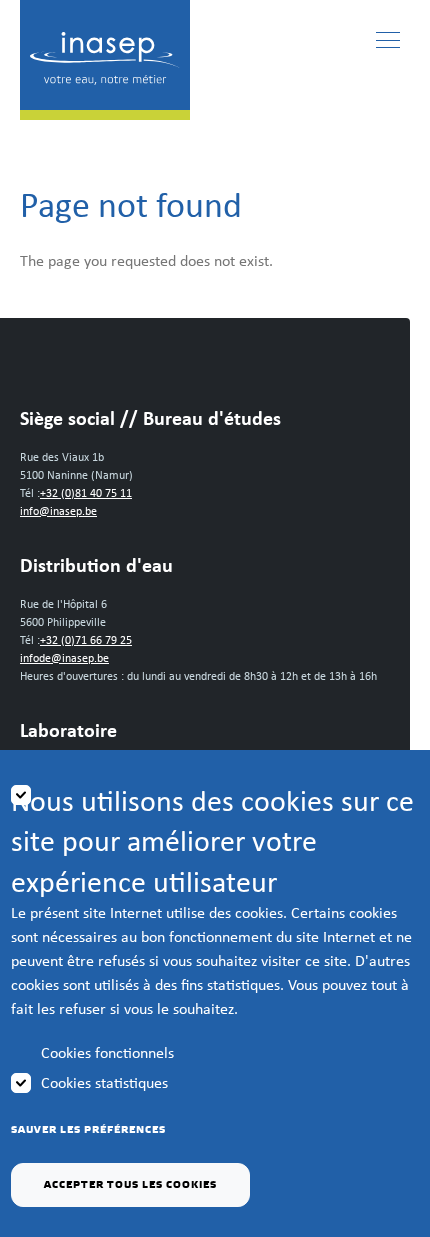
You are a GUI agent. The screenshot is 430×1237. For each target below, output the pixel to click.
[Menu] (388, 40)
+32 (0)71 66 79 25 (86, 640)
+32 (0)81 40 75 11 (86, 493)
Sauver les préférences (88, 1130)
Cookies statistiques (104, 1082)
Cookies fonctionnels (107, 1052)
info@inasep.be (58, 511)
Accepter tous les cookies (130, 1185)
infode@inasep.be (64, 658)
